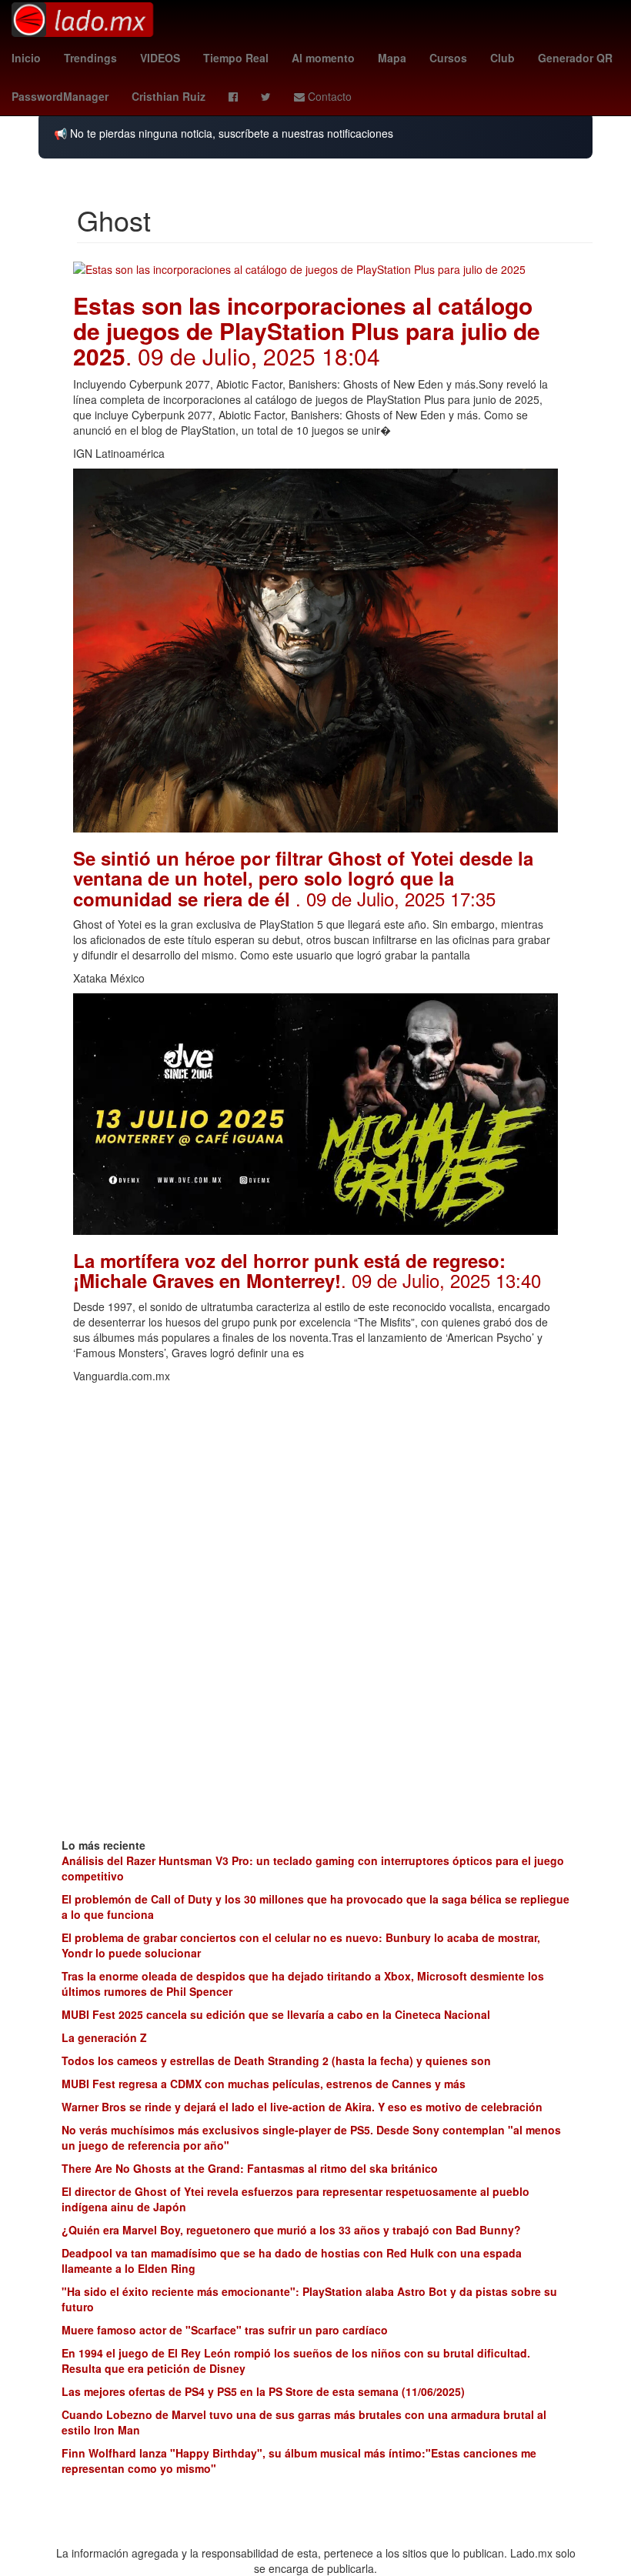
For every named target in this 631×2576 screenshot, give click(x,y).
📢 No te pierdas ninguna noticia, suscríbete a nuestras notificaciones (224, 133)
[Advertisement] (315, 1499)
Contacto (328, 96)
